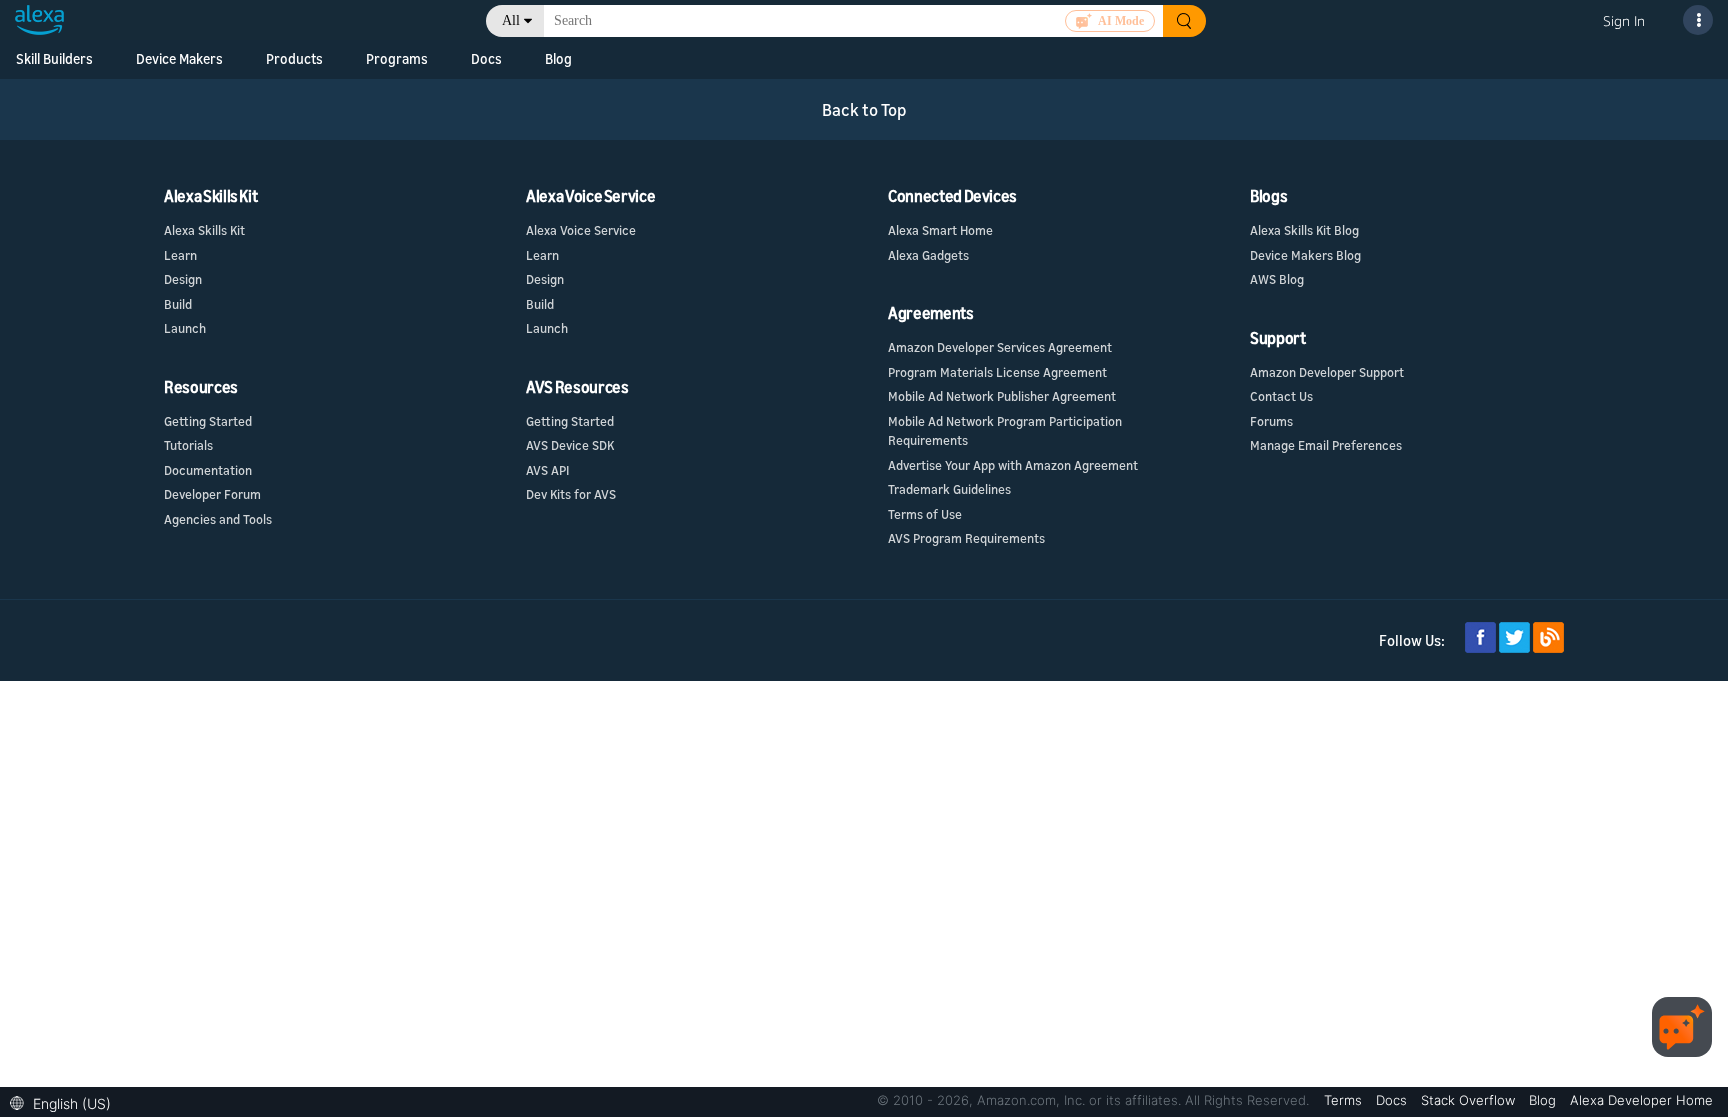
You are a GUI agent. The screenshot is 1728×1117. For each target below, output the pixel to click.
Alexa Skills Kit (204, 230)
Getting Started (208, 421)
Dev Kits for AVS (571, 494)
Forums (1271, 421)
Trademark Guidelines (949, 489)
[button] (65, 1101)
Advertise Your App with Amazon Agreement (1013, 465)
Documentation (208, 470)
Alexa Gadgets (928, 255)
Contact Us (1281, 396)
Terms (1345, 1100)
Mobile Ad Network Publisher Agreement (1002, 396)
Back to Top (864, 109)
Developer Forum (212, 494)
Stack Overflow (1470, 1100)
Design (183, 279)
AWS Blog (1277, 279)
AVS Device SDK (570, 445)
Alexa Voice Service (581, 230)
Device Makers (179, 58)
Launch (185, 328)
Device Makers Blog (1305, 255)
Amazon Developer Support (1327, 372)
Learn (180, 255)
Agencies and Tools (218, 519)
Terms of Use (925, 514)
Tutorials (188, 445)
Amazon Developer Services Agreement (1000, 347)
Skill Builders (54, 58)
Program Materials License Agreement (997, 372)
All (511, 20)
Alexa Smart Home (940, 230)
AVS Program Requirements (966, 538)
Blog (1544, 1100)
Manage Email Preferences (1326, 445)
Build (178, 304)
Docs (1393, 1100)
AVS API (547, 470)
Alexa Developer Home (1641, 1100)
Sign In (1624, 20)
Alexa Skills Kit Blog (1304, 230)
